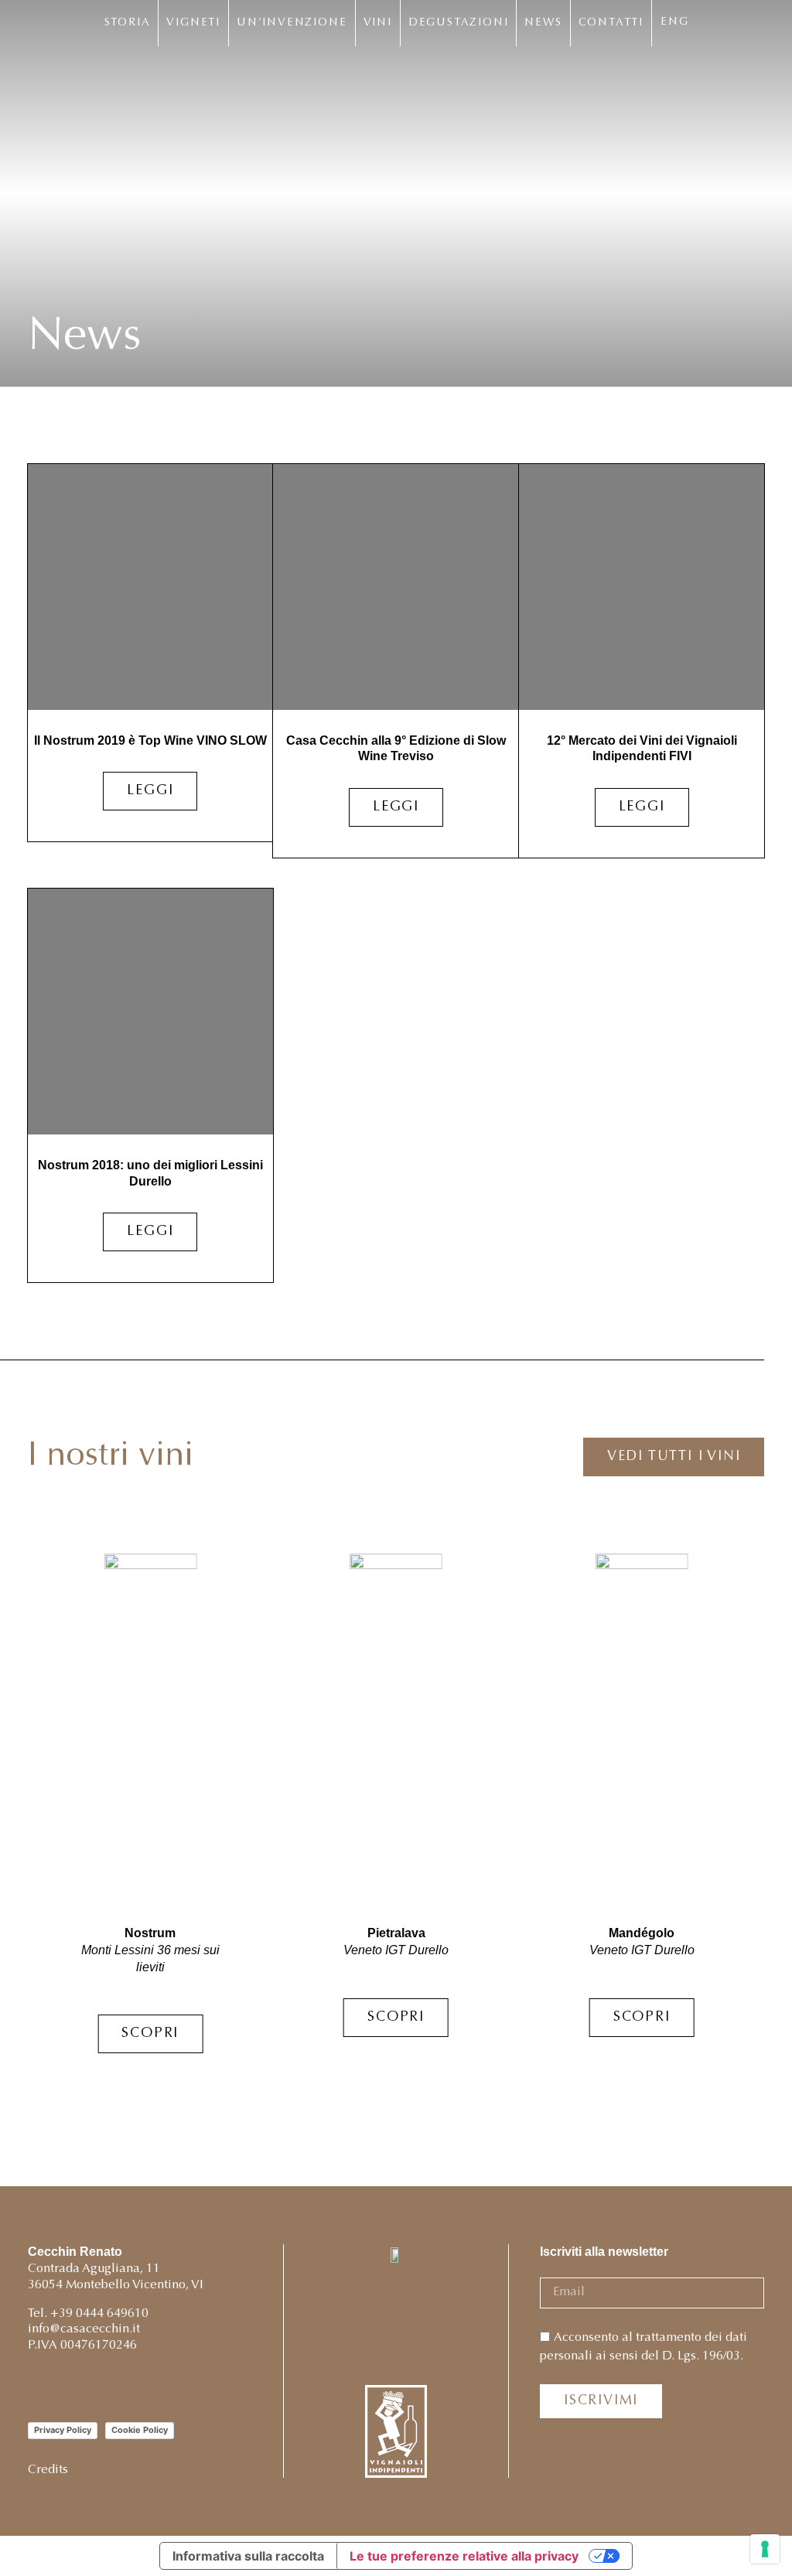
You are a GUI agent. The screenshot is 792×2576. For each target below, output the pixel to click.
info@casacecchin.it (84, 2329)
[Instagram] (38, 2387)
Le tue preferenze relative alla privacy (464, 2556)
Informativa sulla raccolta (248, 2556)
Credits (48, 2470)
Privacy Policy (63, 2430)
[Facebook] (72, 2387)
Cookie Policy (140, 2430)
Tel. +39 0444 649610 (88, 2314)
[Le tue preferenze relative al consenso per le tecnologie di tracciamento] (765, 2549)
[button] (735, 1812)
